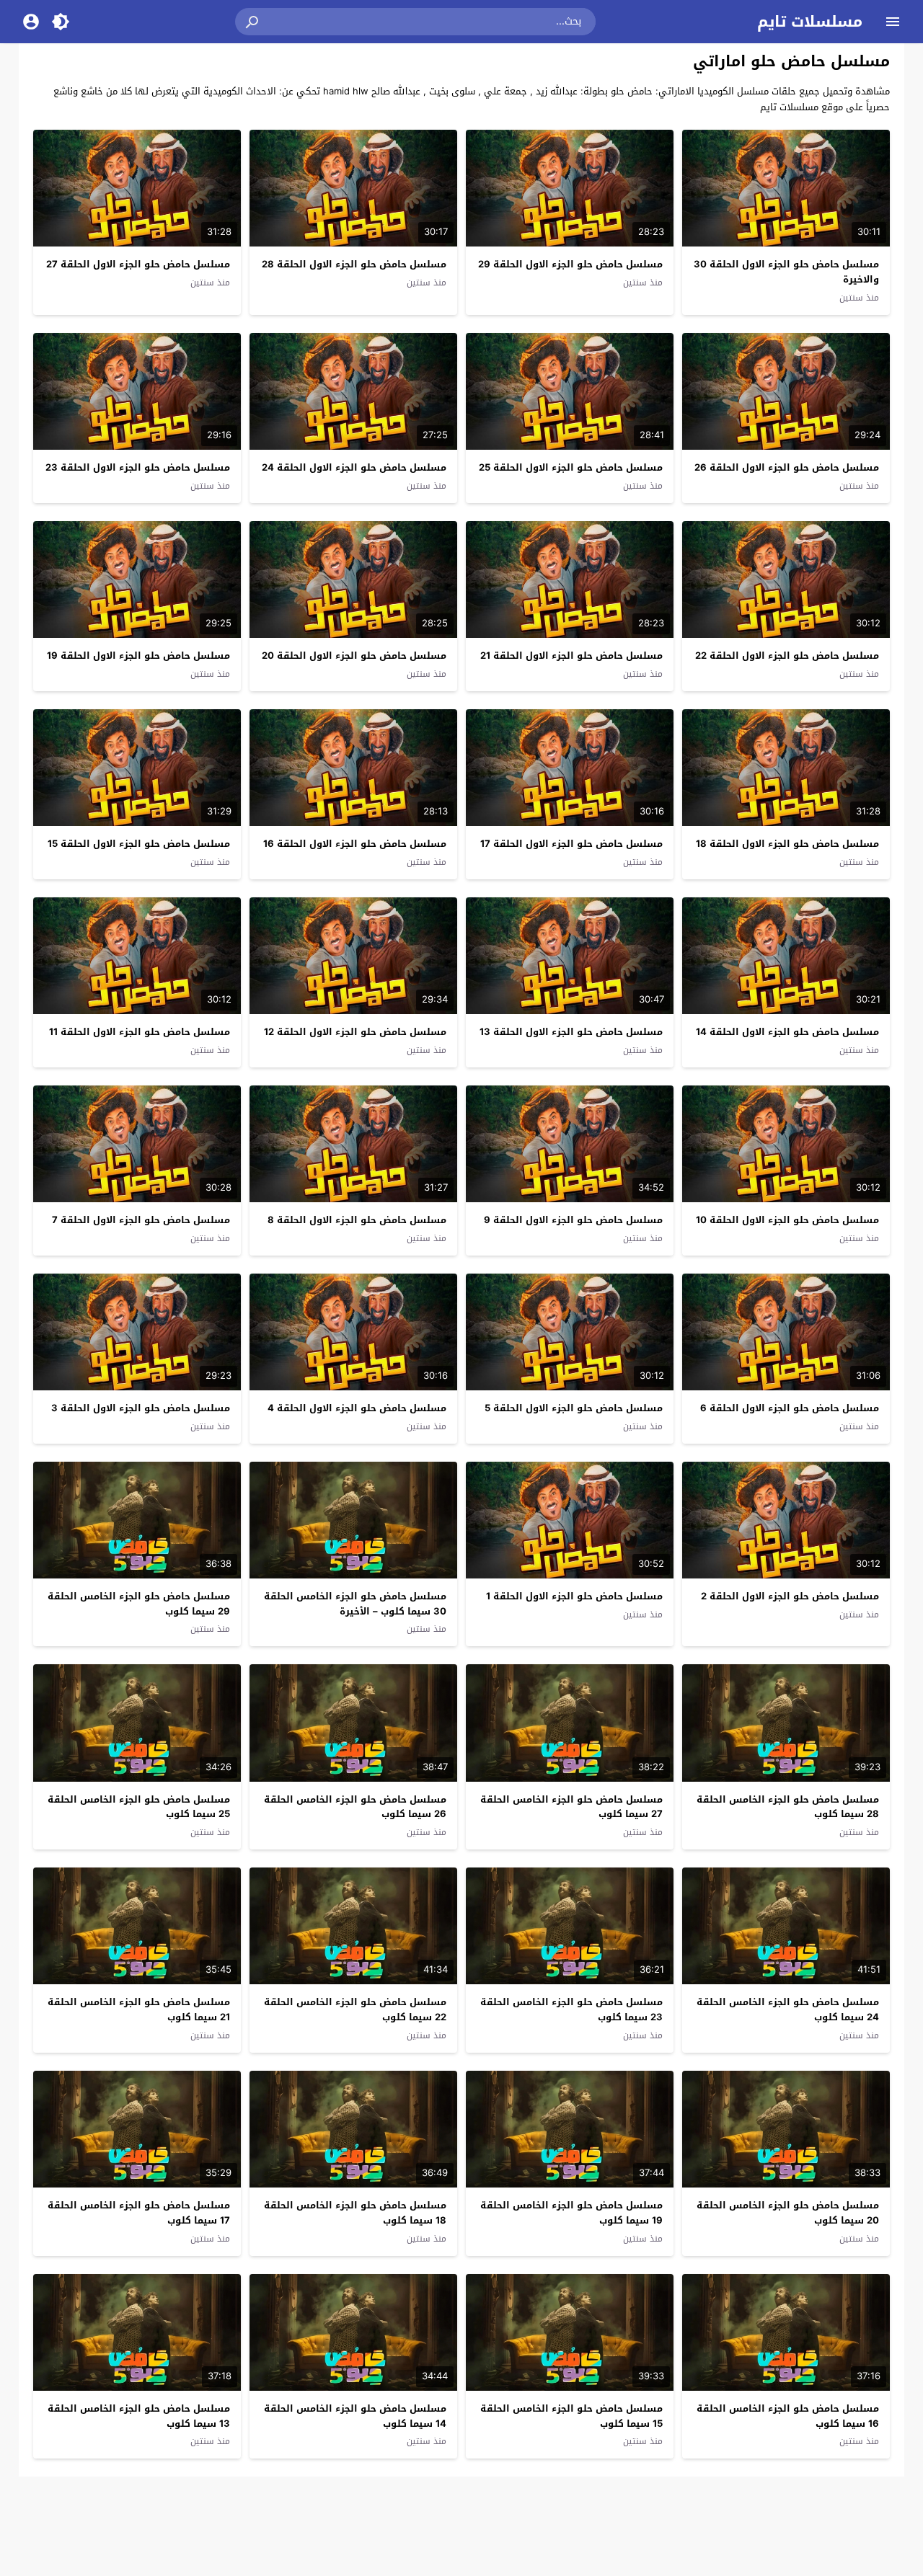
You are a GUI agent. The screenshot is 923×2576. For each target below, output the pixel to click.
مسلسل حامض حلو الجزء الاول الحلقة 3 (141, 1408)
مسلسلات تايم (810, 22)
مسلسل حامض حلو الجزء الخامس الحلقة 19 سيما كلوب (571, 2213)
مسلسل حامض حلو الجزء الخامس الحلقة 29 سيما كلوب (139, 1604)
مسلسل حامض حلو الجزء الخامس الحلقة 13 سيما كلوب (139, 2416)
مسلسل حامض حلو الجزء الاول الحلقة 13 (571, 1032)
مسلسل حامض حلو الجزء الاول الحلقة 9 (573, 1220)
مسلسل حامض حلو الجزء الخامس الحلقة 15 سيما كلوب (571, 2416)
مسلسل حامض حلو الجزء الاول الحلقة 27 (138, 264)
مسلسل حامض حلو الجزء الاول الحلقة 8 (357, 1220)
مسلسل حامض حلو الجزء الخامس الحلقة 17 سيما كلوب (139, 2213)
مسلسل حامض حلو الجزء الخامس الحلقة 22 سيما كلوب (355, 2009)
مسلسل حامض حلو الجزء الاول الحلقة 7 (141, 1220)
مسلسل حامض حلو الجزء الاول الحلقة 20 (354, 656)
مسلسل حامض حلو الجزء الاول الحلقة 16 (355, 844)
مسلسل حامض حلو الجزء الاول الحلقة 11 (140, 1032)
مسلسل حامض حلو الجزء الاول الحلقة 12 (355, 1032)
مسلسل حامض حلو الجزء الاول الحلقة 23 (138, 467)
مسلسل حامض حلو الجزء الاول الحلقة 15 (139, 844)
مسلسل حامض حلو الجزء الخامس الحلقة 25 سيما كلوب (139, 1807)
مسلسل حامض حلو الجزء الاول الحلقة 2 (790, 1596)
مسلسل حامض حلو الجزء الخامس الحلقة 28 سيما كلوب (788, 1807)
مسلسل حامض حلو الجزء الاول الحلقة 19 (138, 656)
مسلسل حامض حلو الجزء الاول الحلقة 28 (354, 264)
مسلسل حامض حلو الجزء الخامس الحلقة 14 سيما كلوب (355, 2416)
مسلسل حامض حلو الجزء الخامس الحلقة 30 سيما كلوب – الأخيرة (355, 1604)
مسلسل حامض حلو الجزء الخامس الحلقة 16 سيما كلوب (788, 2416)
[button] (253, 22)
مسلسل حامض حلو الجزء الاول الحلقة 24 (354, 467)
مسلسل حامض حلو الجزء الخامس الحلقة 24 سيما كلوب (788, 2009)
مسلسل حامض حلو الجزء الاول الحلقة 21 (571, 656)
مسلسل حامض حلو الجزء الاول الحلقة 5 (574, 1408)
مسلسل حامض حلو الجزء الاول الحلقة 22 (787, 656)
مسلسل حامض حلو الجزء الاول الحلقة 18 (787, 844)
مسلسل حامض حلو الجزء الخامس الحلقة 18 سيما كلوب (355, 2213)
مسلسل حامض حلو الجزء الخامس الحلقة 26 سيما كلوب (355, 1807)
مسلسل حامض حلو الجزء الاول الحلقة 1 (574, 1596)
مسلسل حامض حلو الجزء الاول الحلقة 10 (787, 1220)
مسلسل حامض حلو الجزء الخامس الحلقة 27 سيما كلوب (571, 1807)
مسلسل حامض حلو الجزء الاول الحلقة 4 (357, 1408)
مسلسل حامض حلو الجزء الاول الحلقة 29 (570, 264)
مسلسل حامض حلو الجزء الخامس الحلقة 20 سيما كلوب (788, 2213)
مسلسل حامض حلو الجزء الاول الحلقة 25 (571, 467)
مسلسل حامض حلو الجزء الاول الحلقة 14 (787, 1032)
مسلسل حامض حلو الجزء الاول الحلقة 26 (787, 467)
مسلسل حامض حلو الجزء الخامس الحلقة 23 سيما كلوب (571, 2009)
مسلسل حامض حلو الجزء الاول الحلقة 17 (571, 844)
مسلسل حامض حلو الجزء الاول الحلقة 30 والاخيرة (786, 272)
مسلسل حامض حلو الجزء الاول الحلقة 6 (790, 1408)
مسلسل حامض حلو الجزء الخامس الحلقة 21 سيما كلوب (139, 2009)
